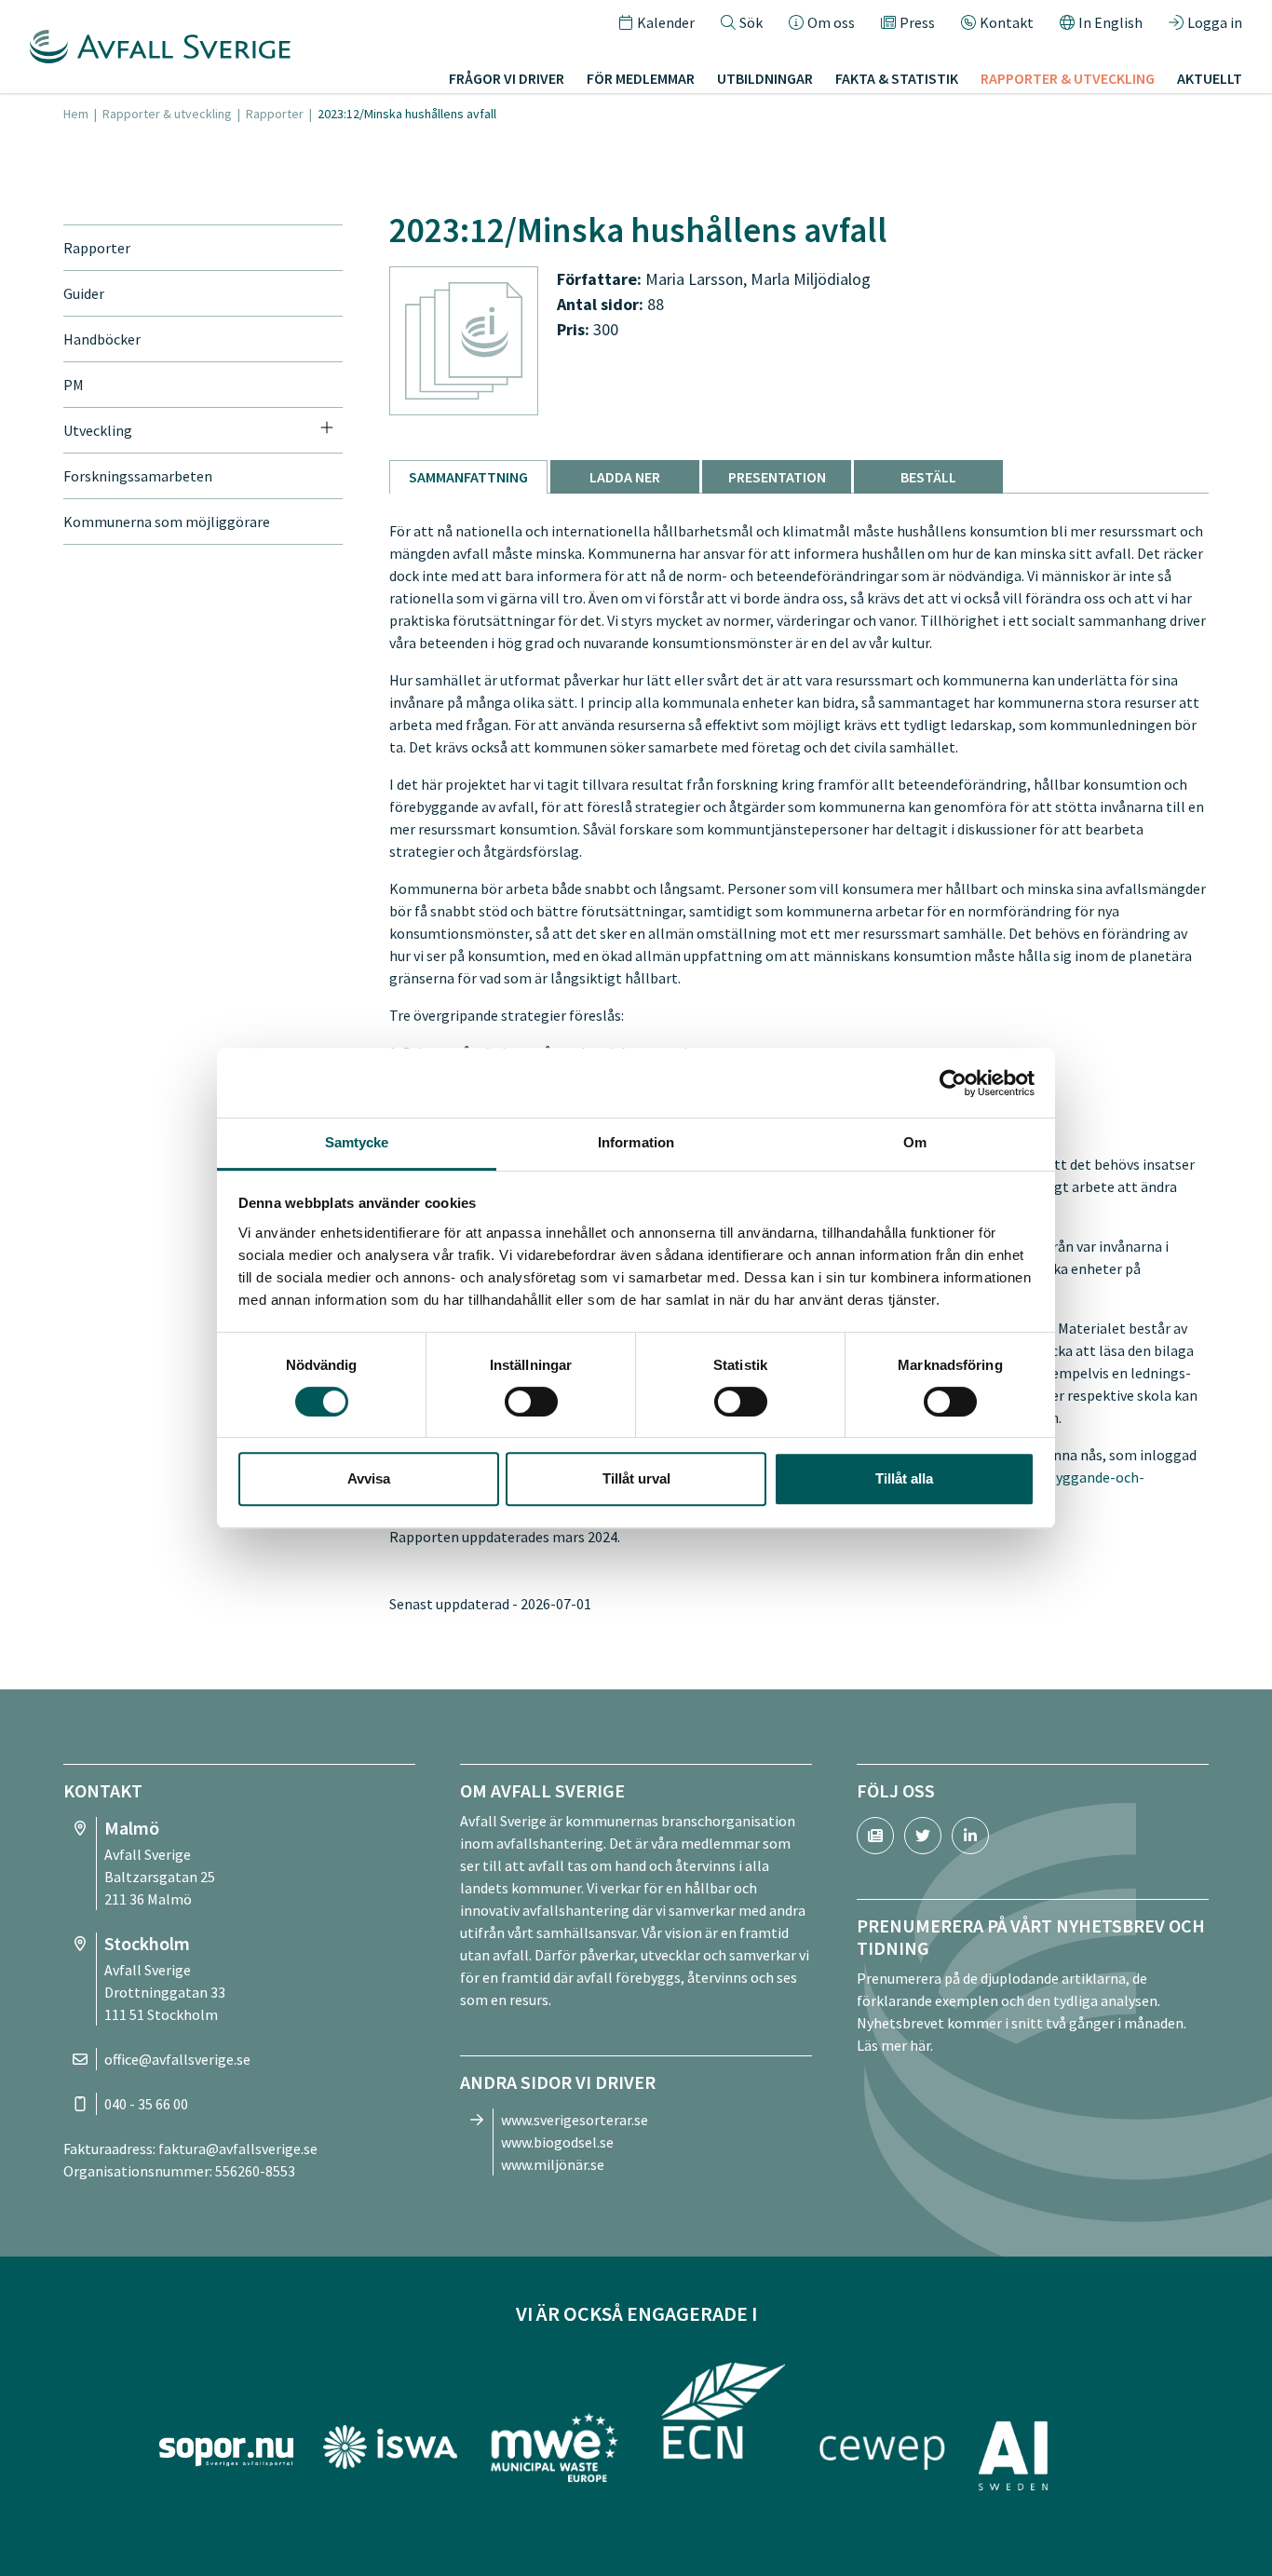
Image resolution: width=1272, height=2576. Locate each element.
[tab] (468, 477)
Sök (751, 22)
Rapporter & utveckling (167, 114)
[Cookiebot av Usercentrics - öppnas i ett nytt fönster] (953, 1083)
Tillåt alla (904, 1478)
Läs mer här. (895, 2045)
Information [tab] (636, 1142)
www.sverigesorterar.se (575, 2120)
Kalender (666, 22)
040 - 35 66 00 (146, 2104)
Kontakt (1007, 22)
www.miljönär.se (553, 2164)
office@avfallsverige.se (177, 2059)
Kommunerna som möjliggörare (167, 522)
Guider (84, 293)
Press (917, 22)
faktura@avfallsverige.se (238, 2149)
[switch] (531, 1402)
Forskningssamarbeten (138, 476)
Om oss (831, 22)
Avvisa (369, 1478)
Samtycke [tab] (357, 1142)
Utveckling (98, 430)
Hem (76, 114)
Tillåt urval (636, 1478)
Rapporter (275, 114)
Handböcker (102, 339)
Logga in (1215, 22)
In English (1110, 22)
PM (74, 385)
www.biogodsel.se (557, 2142)
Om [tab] (915, 1142)
